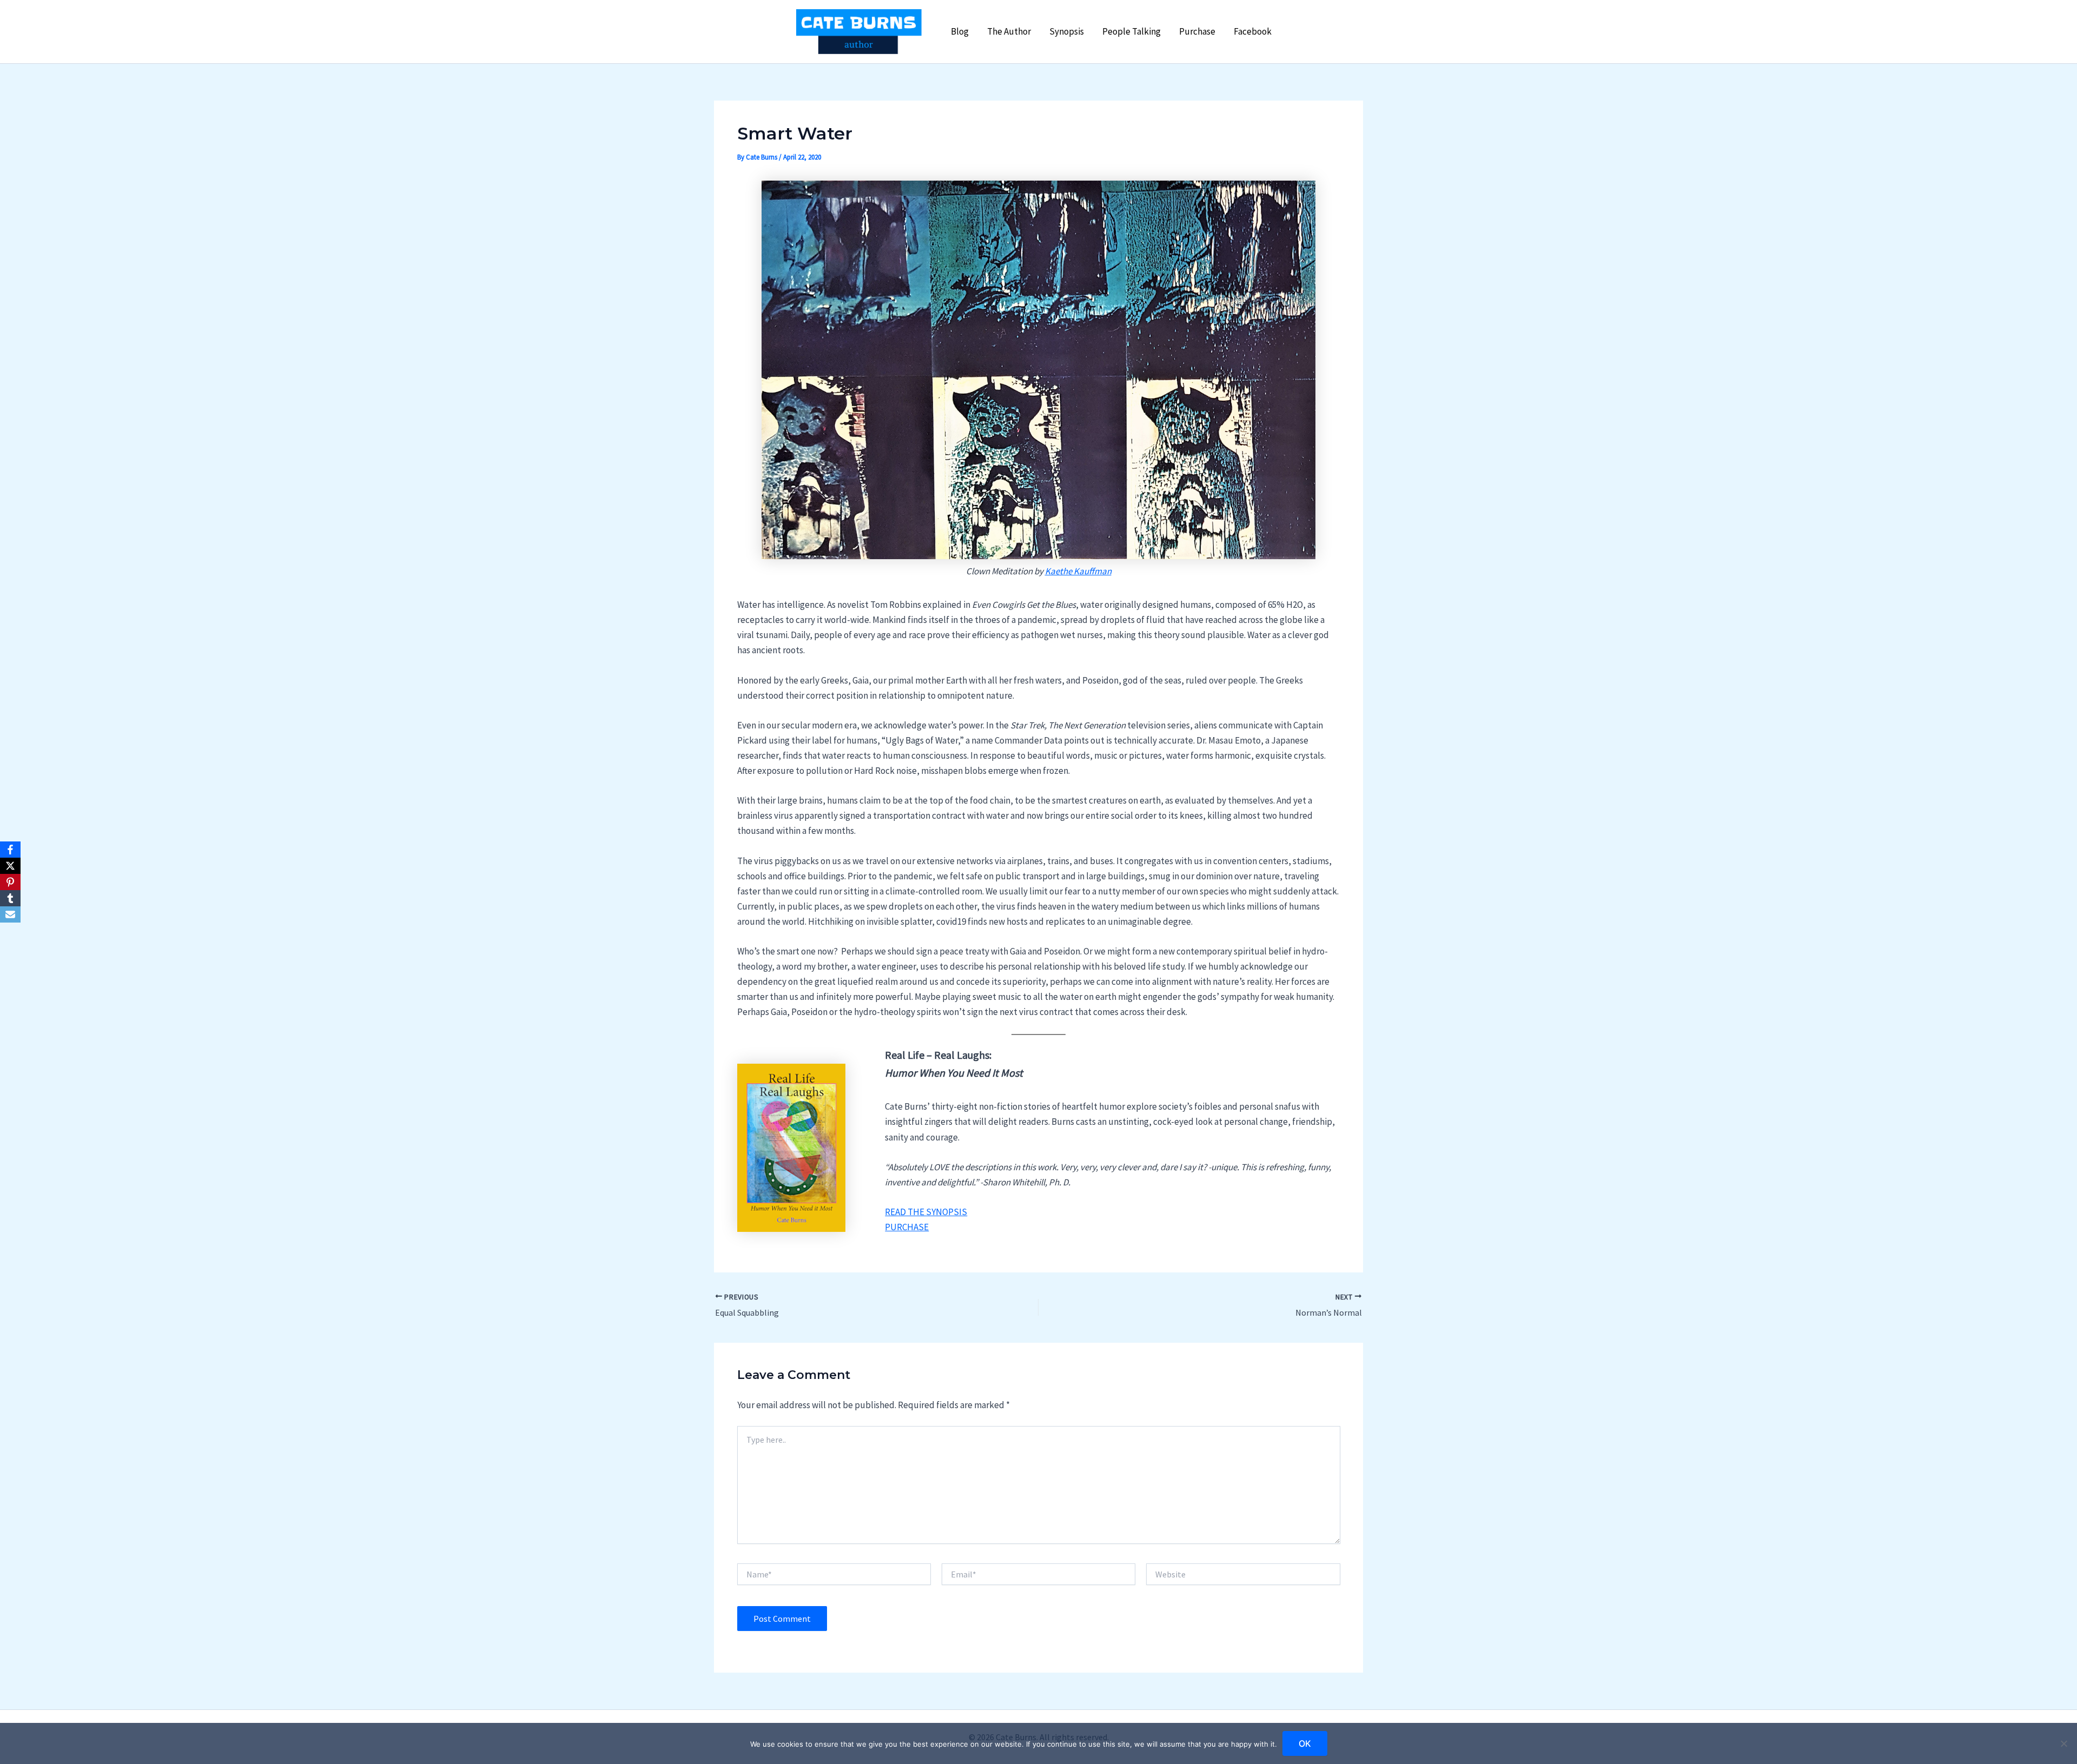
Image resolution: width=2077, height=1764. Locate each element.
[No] (2063, 1743)
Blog (960, 31)
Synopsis (1067, 31)
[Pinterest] (10, 882)
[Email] (10, 914)
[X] (10, 866)
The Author (1009, 31)
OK (1305, 1743)
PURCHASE (907, 1227)
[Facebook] (10, 850)
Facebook (1253, 31)
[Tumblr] (10, 898)
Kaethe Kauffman (1078, 571)
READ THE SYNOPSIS (926, 1212)
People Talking (1132, 31)
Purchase (1197, 31)
